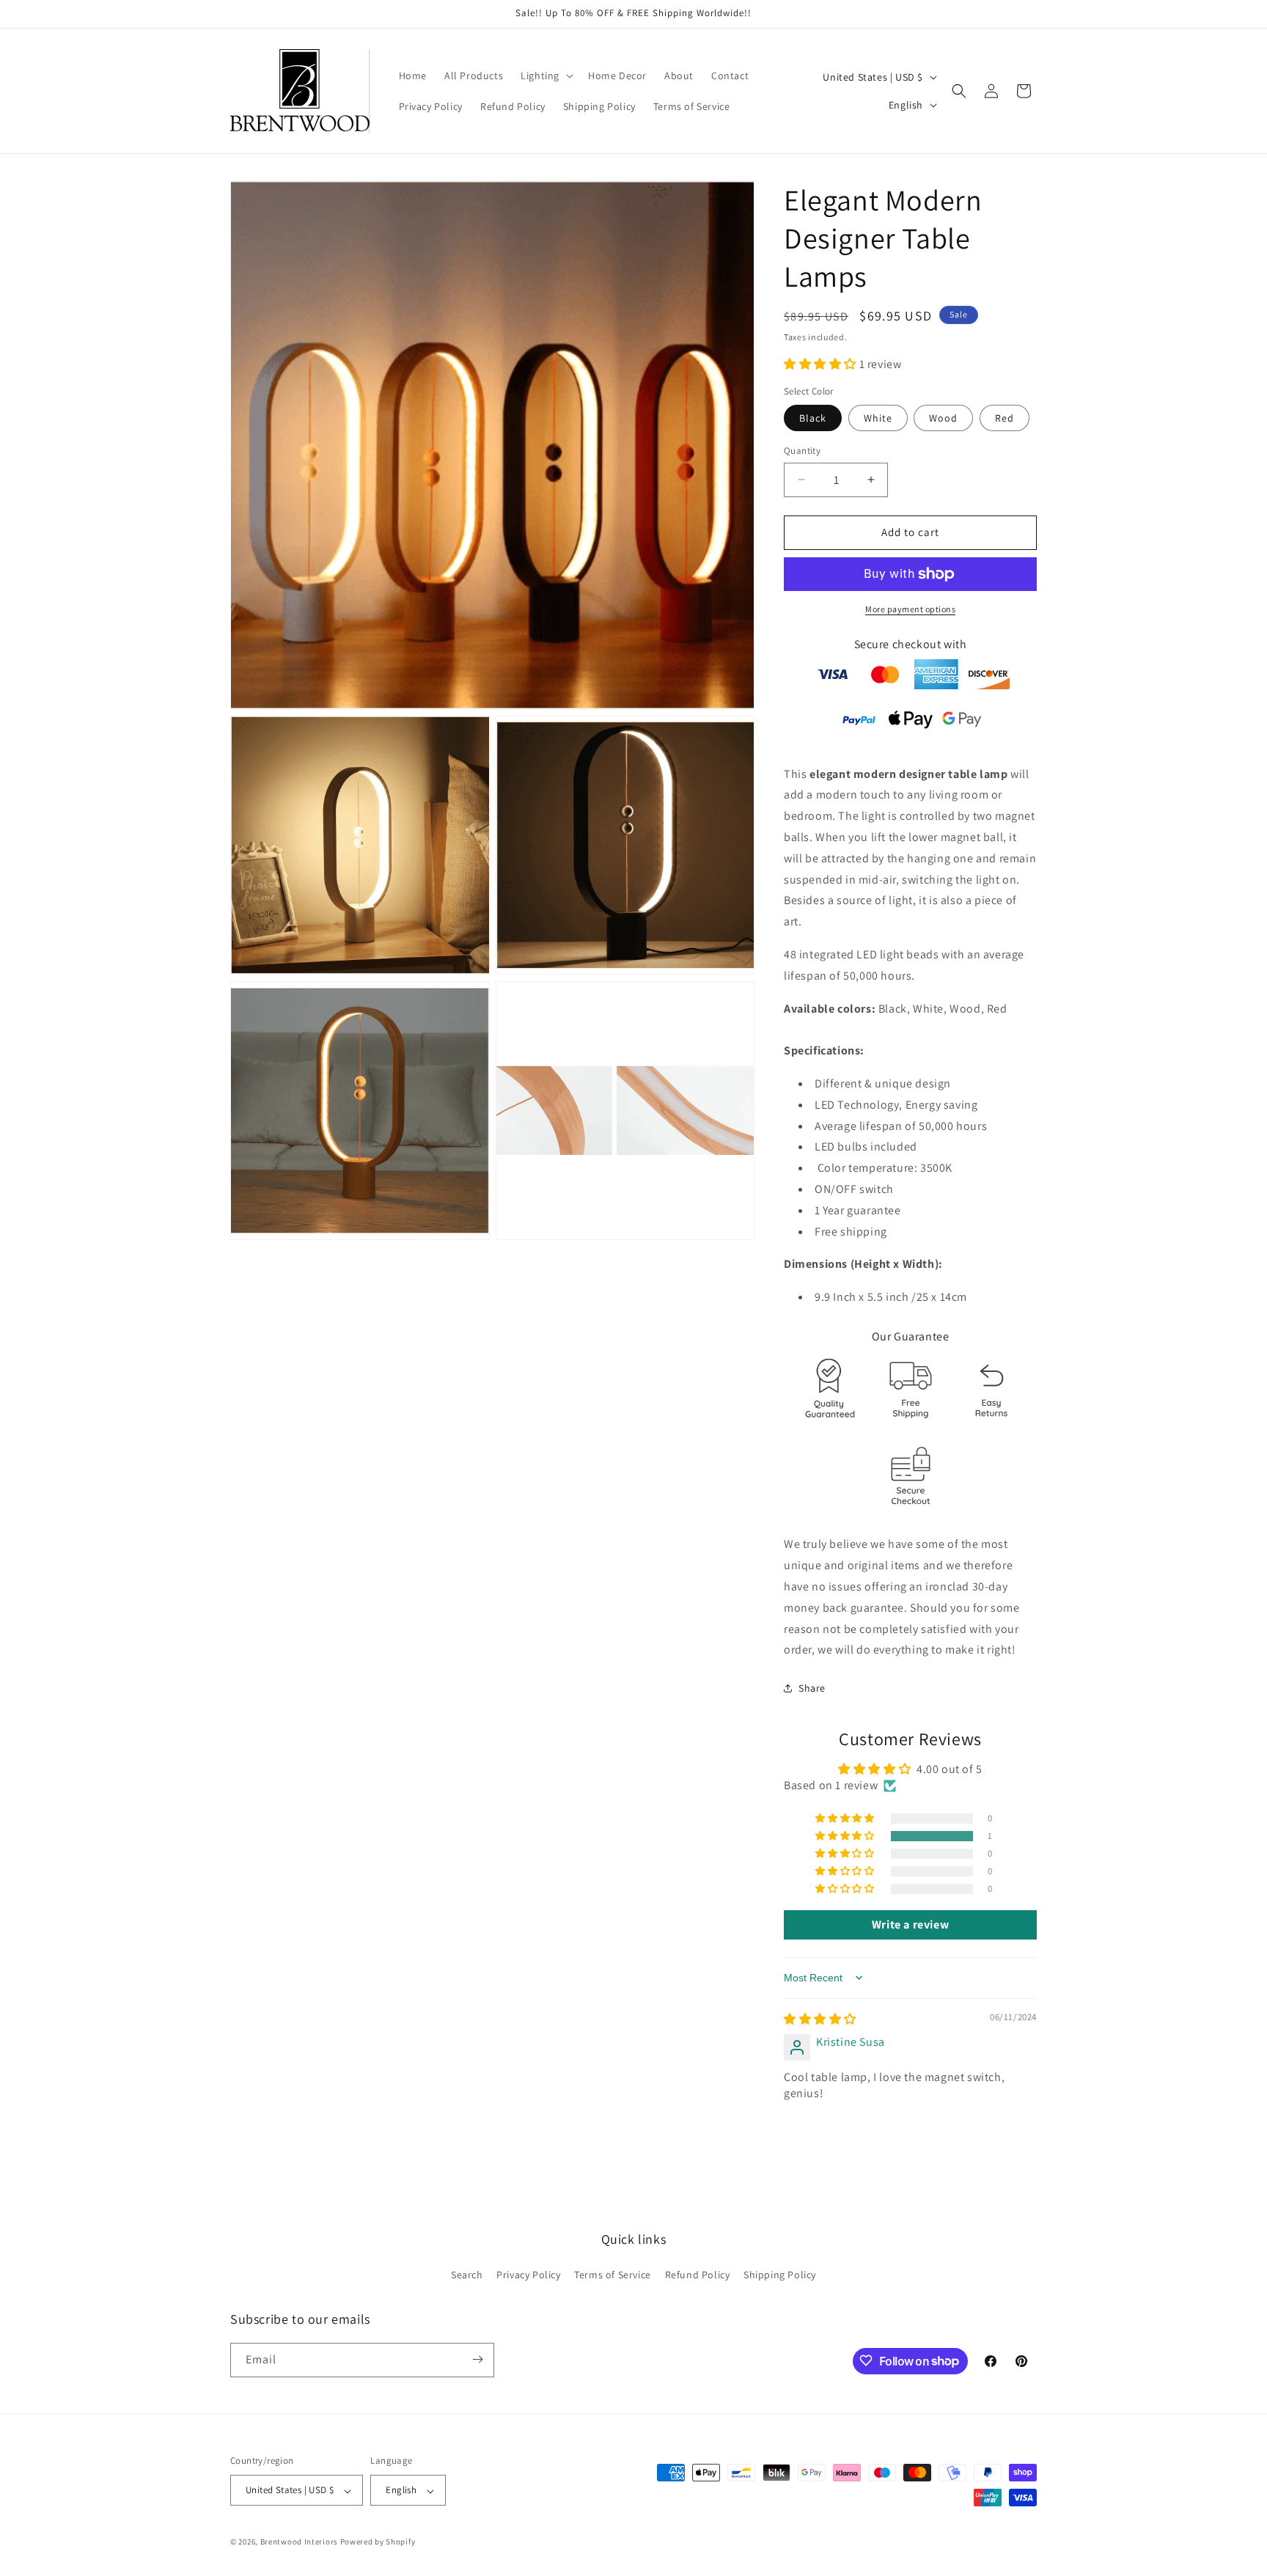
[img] (820, 2019)
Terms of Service (613, 2275)
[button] (546, 76)
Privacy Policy (528, 2275)
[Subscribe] (477, 2359)
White (878, 418)
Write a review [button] (910, 1924)
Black (813, 418)
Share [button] (812, 1688)
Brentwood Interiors (299, 2542)
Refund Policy (698, 2275)
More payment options (910, 609)
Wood (943, 418)
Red (1005, 418)
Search (467, 2275)
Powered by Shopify (378, 2542)
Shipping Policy (780, 2275)
